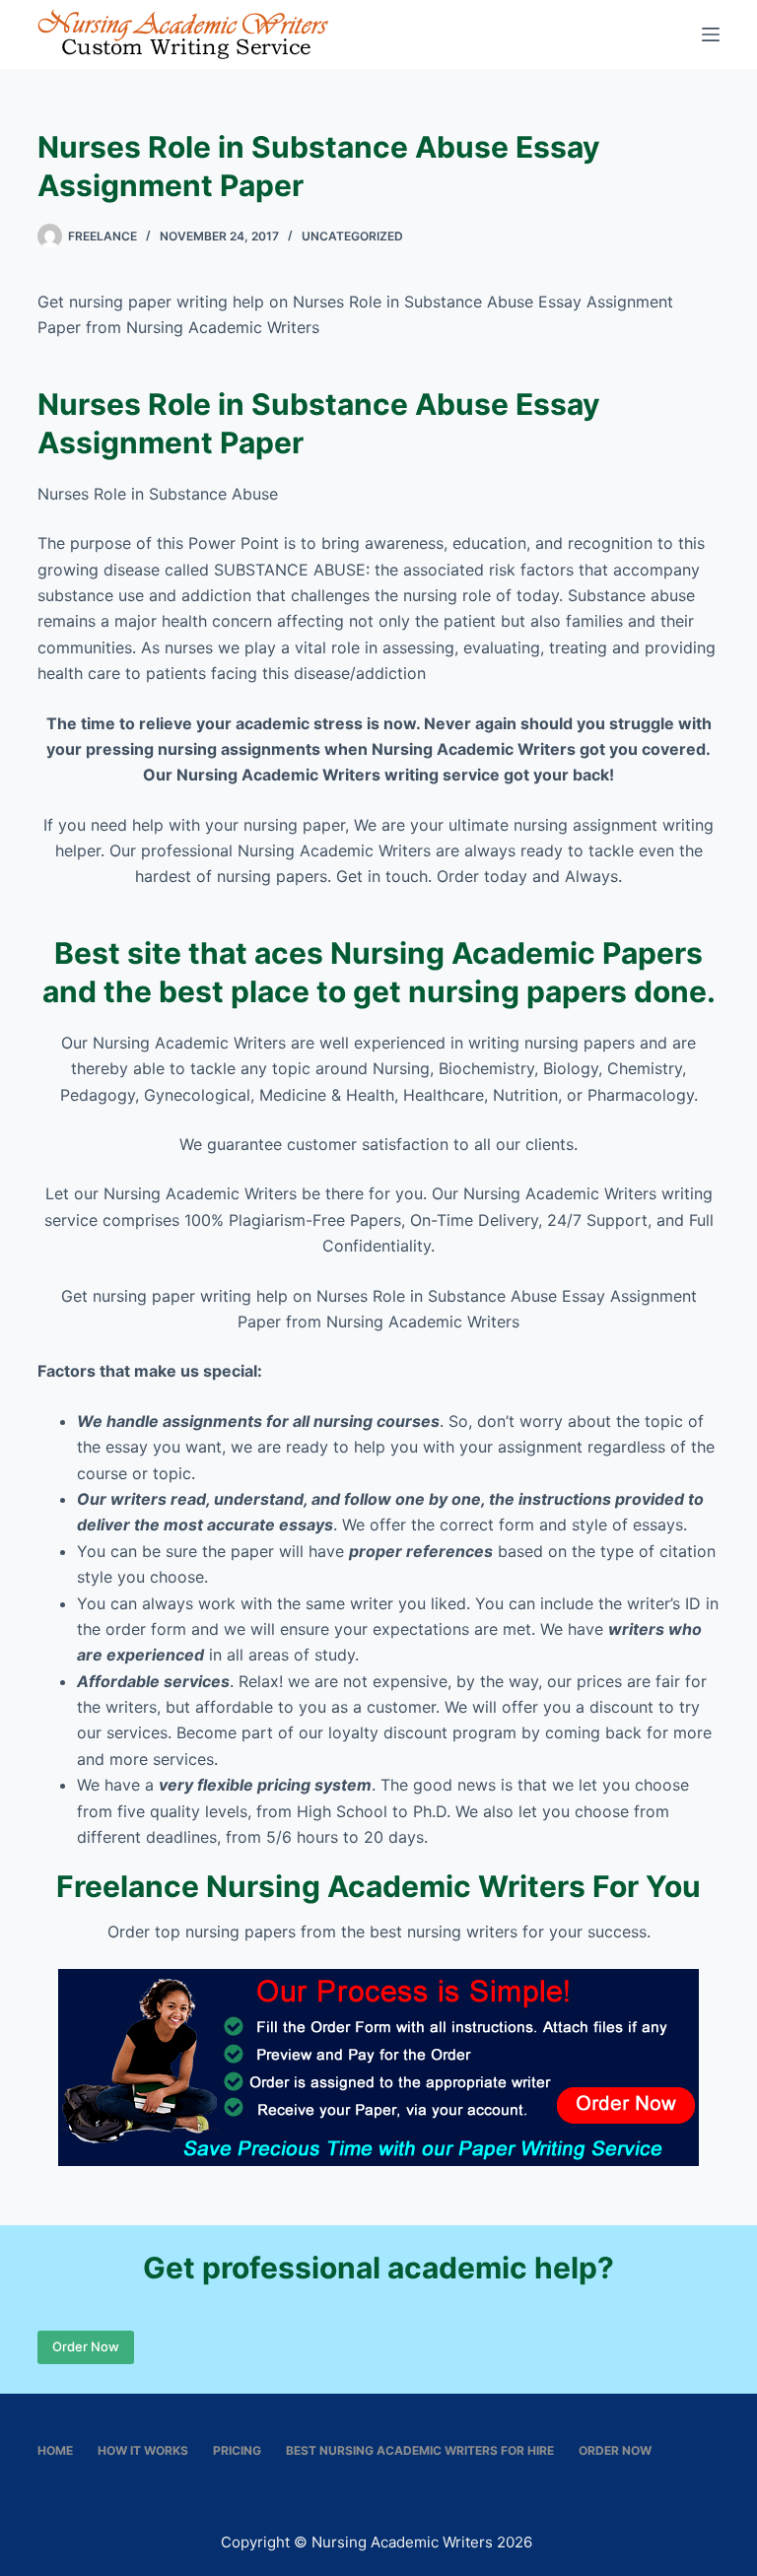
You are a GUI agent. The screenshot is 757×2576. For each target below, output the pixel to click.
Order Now (86, 2346)
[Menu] (711, 34)
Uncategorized (352, 236)
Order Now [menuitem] (615, 2450)
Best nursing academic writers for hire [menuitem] (420, 2450)
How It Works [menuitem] (143, 2450)
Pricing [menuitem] (237, 2450)
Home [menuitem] (55, 2450)
